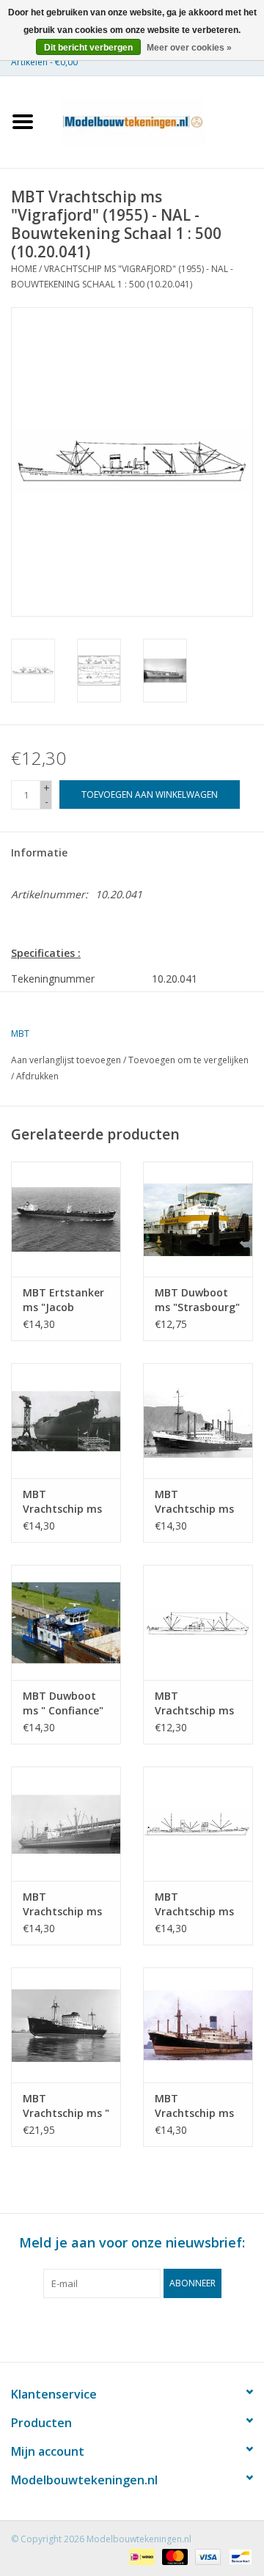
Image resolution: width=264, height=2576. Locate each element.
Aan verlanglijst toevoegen (66, 1060)
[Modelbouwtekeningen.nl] (155, 121)
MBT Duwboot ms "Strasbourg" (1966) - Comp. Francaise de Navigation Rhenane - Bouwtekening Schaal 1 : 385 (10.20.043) (197, 1300)
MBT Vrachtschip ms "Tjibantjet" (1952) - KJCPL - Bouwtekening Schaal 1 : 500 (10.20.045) (194, 1502)
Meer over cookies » (189, 48)
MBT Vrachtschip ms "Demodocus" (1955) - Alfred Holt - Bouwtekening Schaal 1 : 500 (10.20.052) (194, 2106)
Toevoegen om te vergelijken (188, 1060)
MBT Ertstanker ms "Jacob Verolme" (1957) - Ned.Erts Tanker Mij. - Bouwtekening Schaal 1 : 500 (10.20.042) (63, 1300)
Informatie (39, 852)
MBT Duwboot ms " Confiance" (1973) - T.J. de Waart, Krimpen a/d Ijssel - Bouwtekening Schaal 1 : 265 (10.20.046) (63, 1703)
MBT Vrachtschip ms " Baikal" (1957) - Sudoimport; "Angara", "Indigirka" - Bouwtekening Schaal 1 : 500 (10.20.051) (66, 2106)
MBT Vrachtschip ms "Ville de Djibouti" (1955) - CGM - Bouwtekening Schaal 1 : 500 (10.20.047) (198, 1703)
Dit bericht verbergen (88, 48)
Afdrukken (37, 1076)
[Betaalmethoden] (140, 2556)
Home (24, 269)
